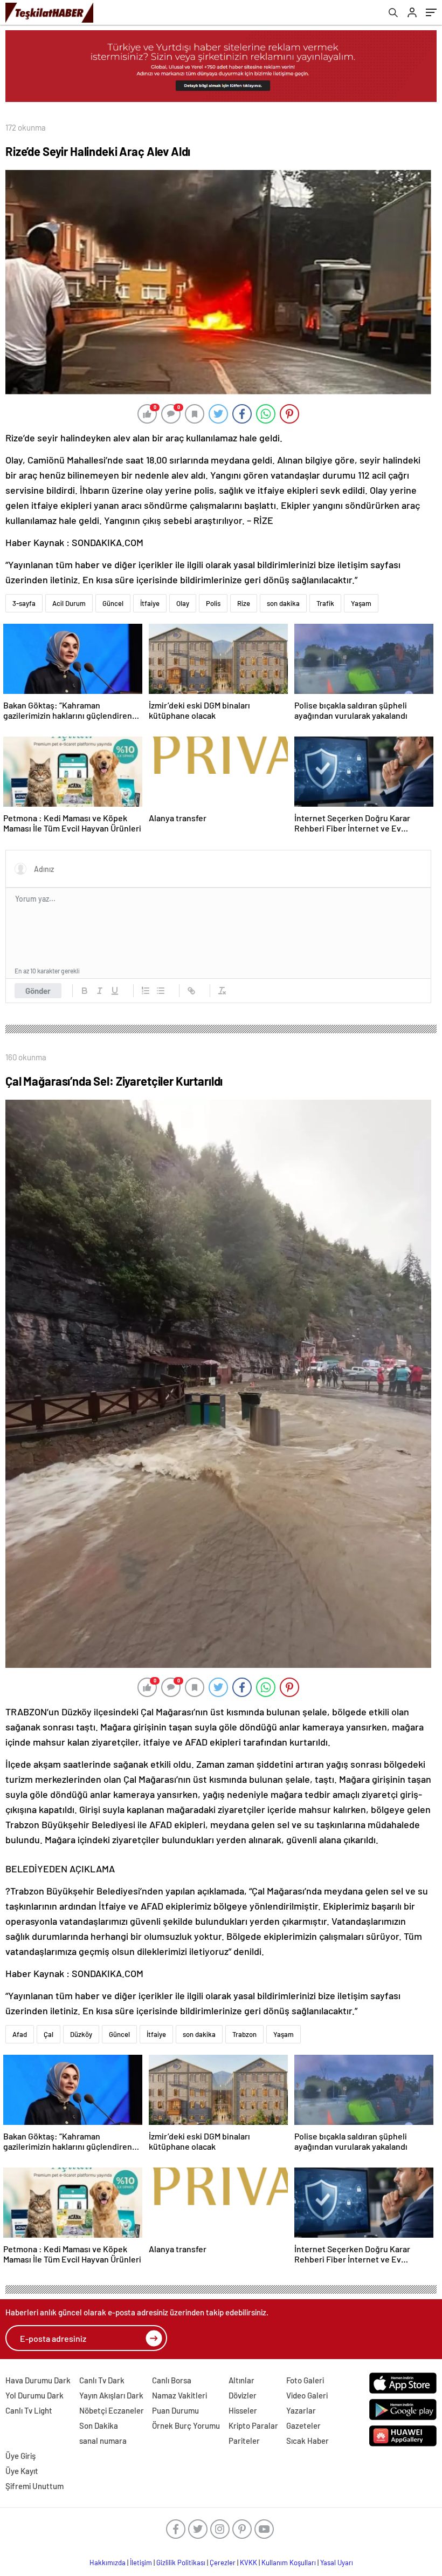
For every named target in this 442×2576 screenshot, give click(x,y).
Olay (183, 603)
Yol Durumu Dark (34, 2395)
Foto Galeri (305, 2380)
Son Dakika (99, 2425)
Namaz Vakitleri (179, 2395)
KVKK (248, 2563)
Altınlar (241, 2380)
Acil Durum (69, 603)
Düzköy (81, 2034)
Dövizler (243, 2395)
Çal (49, 2034)
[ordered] (146, 991)
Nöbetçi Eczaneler (112, 2410)
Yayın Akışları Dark (111, 2395)
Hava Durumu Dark (38, 2380)
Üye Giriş (20, 2456)
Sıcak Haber (308, 2441)
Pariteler (244, 2441)
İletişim (141, 2563)
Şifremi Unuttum (34, 2486)
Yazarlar (301, 2410)
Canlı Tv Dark (102, 2380)
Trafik (325, 603)
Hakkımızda (108, 2563)
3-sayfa (24, 603)
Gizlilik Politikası (181, 2563)
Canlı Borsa (172, 2380)
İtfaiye (150, 603)
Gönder (38, 991)
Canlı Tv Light (29, 2410)
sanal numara (103, 2441)
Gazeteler (303, 2425)
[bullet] (161, 991)
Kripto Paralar (253, 2425)
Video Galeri (307, 2395)
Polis (213, 603)
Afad (20, 2034)
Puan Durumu (175, 2410)
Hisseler (243, 2410)
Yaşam (361, 603)
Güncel (113, 603)
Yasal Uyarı (337, 2563)
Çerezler (223, 2563)
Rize (244, 603)
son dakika (283, 603)
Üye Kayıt (22, 2471)
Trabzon (244, 2034)
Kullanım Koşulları (289, 2563)
